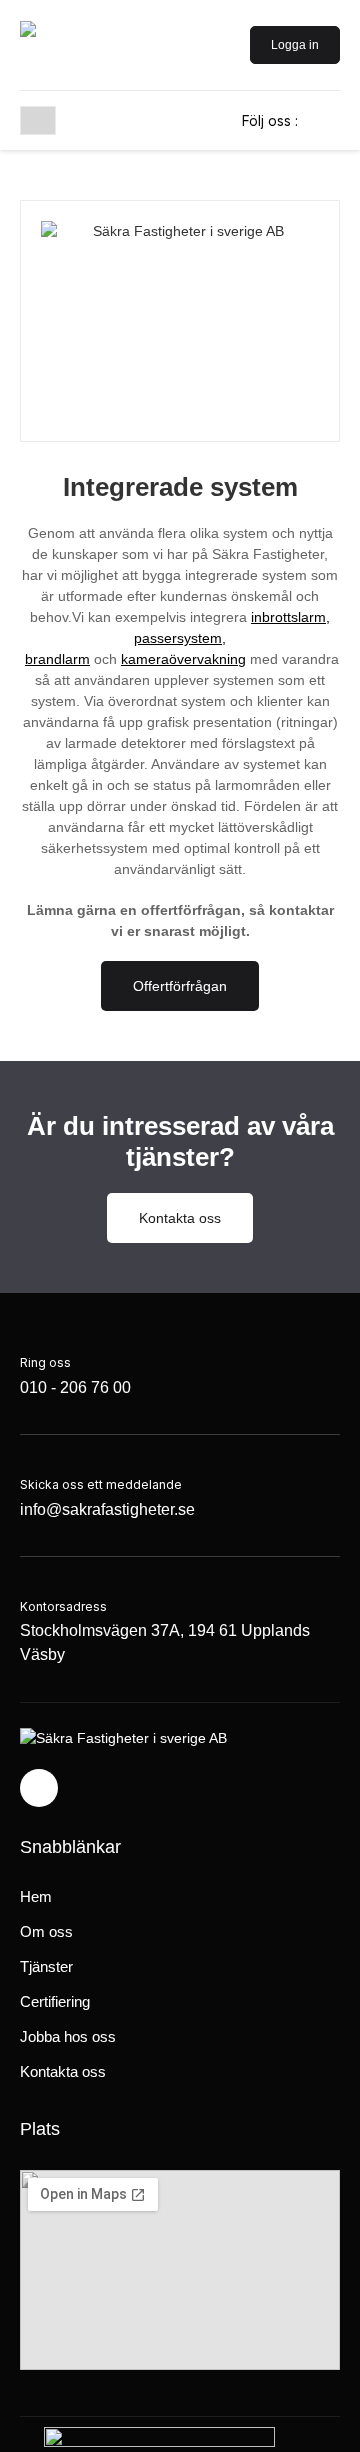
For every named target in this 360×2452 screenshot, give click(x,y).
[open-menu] (38, 120)
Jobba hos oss (68, 2036)
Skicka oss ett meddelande (101, 1484)
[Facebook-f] (39, 1788)
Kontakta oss (63, 2071)
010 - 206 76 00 (75, 1387)
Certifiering (55, 2001)
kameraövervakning (183, 659)
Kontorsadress (63, 1606)
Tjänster (46, 1966)
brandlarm (57, 659)
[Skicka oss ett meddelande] (108, 1460)
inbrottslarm (288, 617)
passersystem (178, 638)
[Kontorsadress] (180, 1582)
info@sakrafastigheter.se (107, 1509)
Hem (36, 1896)
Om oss (46, 1931)
